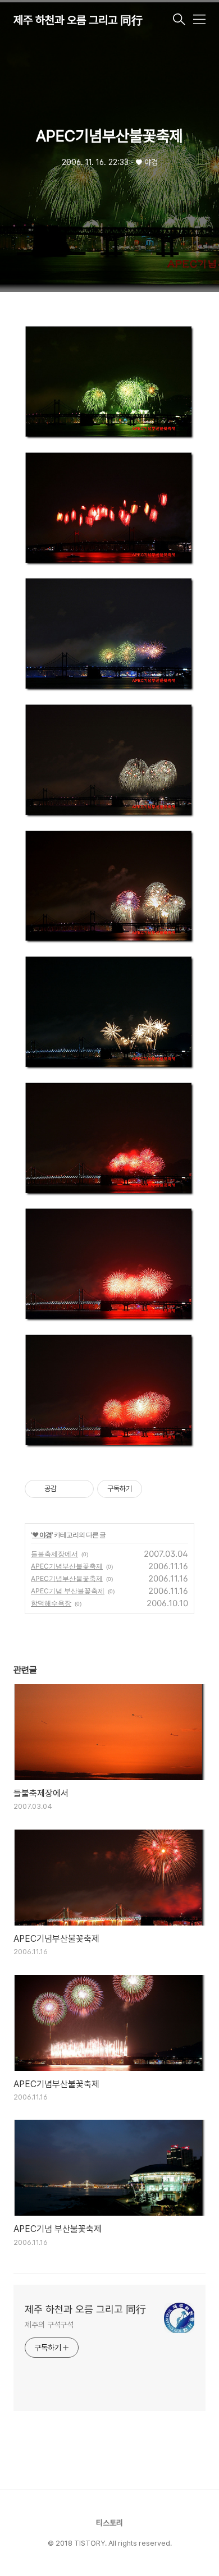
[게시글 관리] (81, 1489)
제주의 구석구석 (49, 2325)
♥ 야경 (42, 1535)
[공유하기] (67, 1489)
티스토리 (109, 2523)
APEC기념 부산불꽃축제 (68, 1591)
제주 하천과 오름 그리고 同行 (78, 20)
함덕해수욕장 (51, 1603)
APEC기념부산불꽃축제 (67, 1566)
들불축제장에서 (54, 1554)
